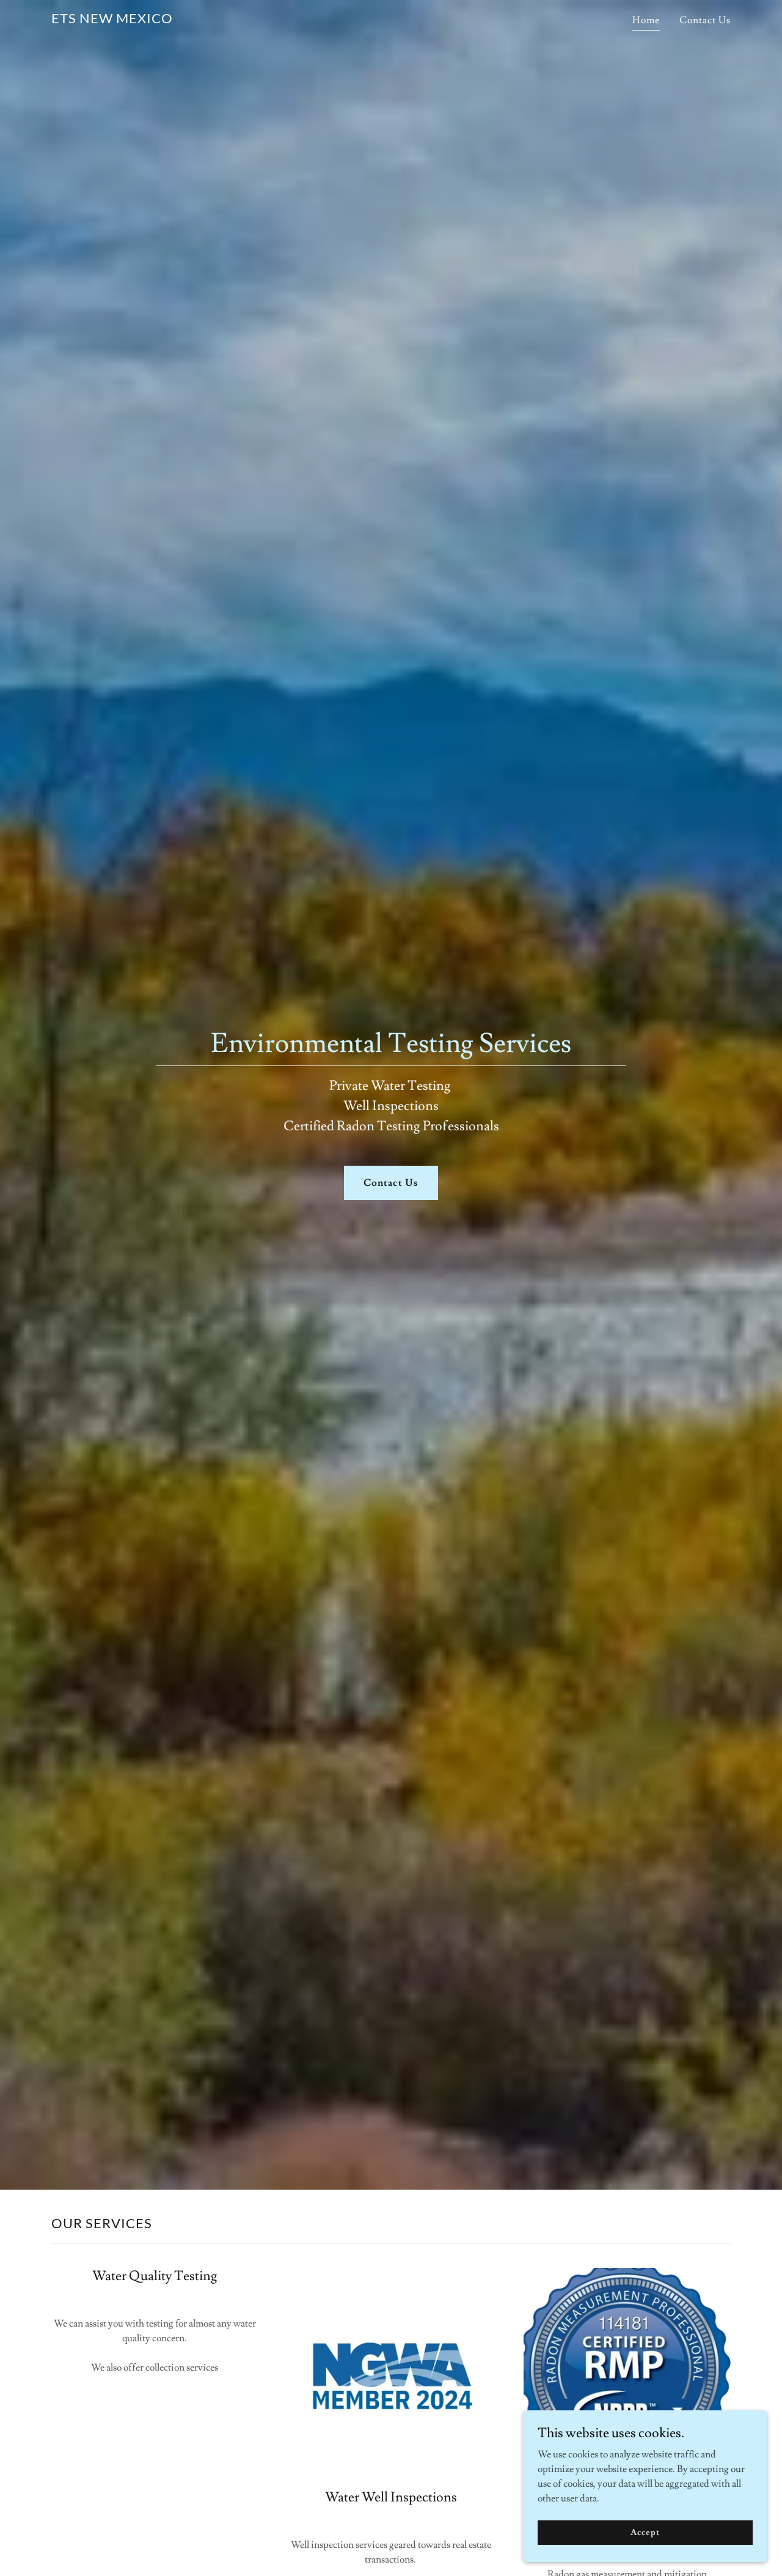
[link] (112, 20)
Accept (645, 2532)
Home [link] (646, 20)
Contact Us (391, 1183)
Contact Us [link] (705, 20)
